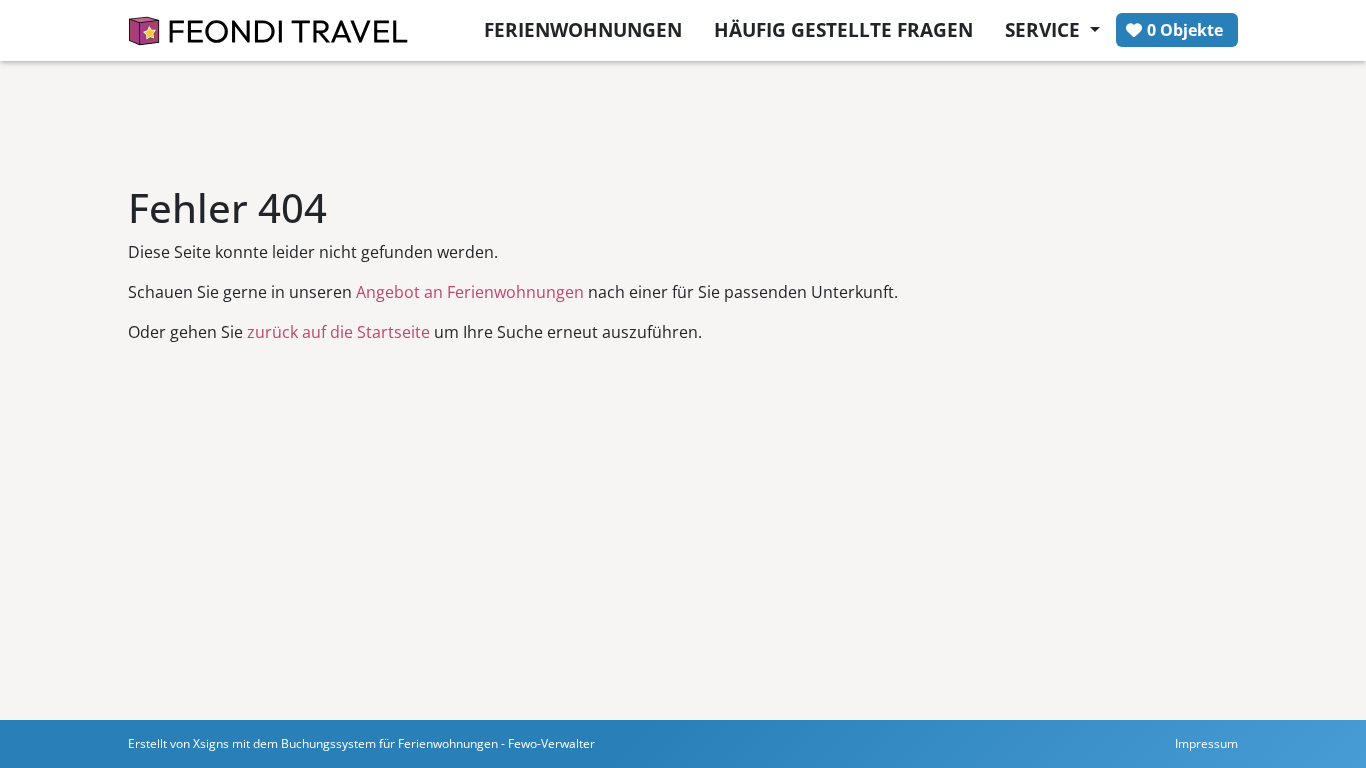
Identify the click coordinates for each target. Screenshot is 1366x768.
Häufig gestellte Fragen (843, 29)
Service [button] (1045, 29)
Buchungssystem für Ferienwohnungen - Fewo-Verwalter (438, 743)
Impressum (1206, 743)
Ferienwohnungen (583, 29)
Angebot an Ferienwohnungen (470, 292)
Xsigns (211, 743)
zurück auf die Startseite (338, 332)
